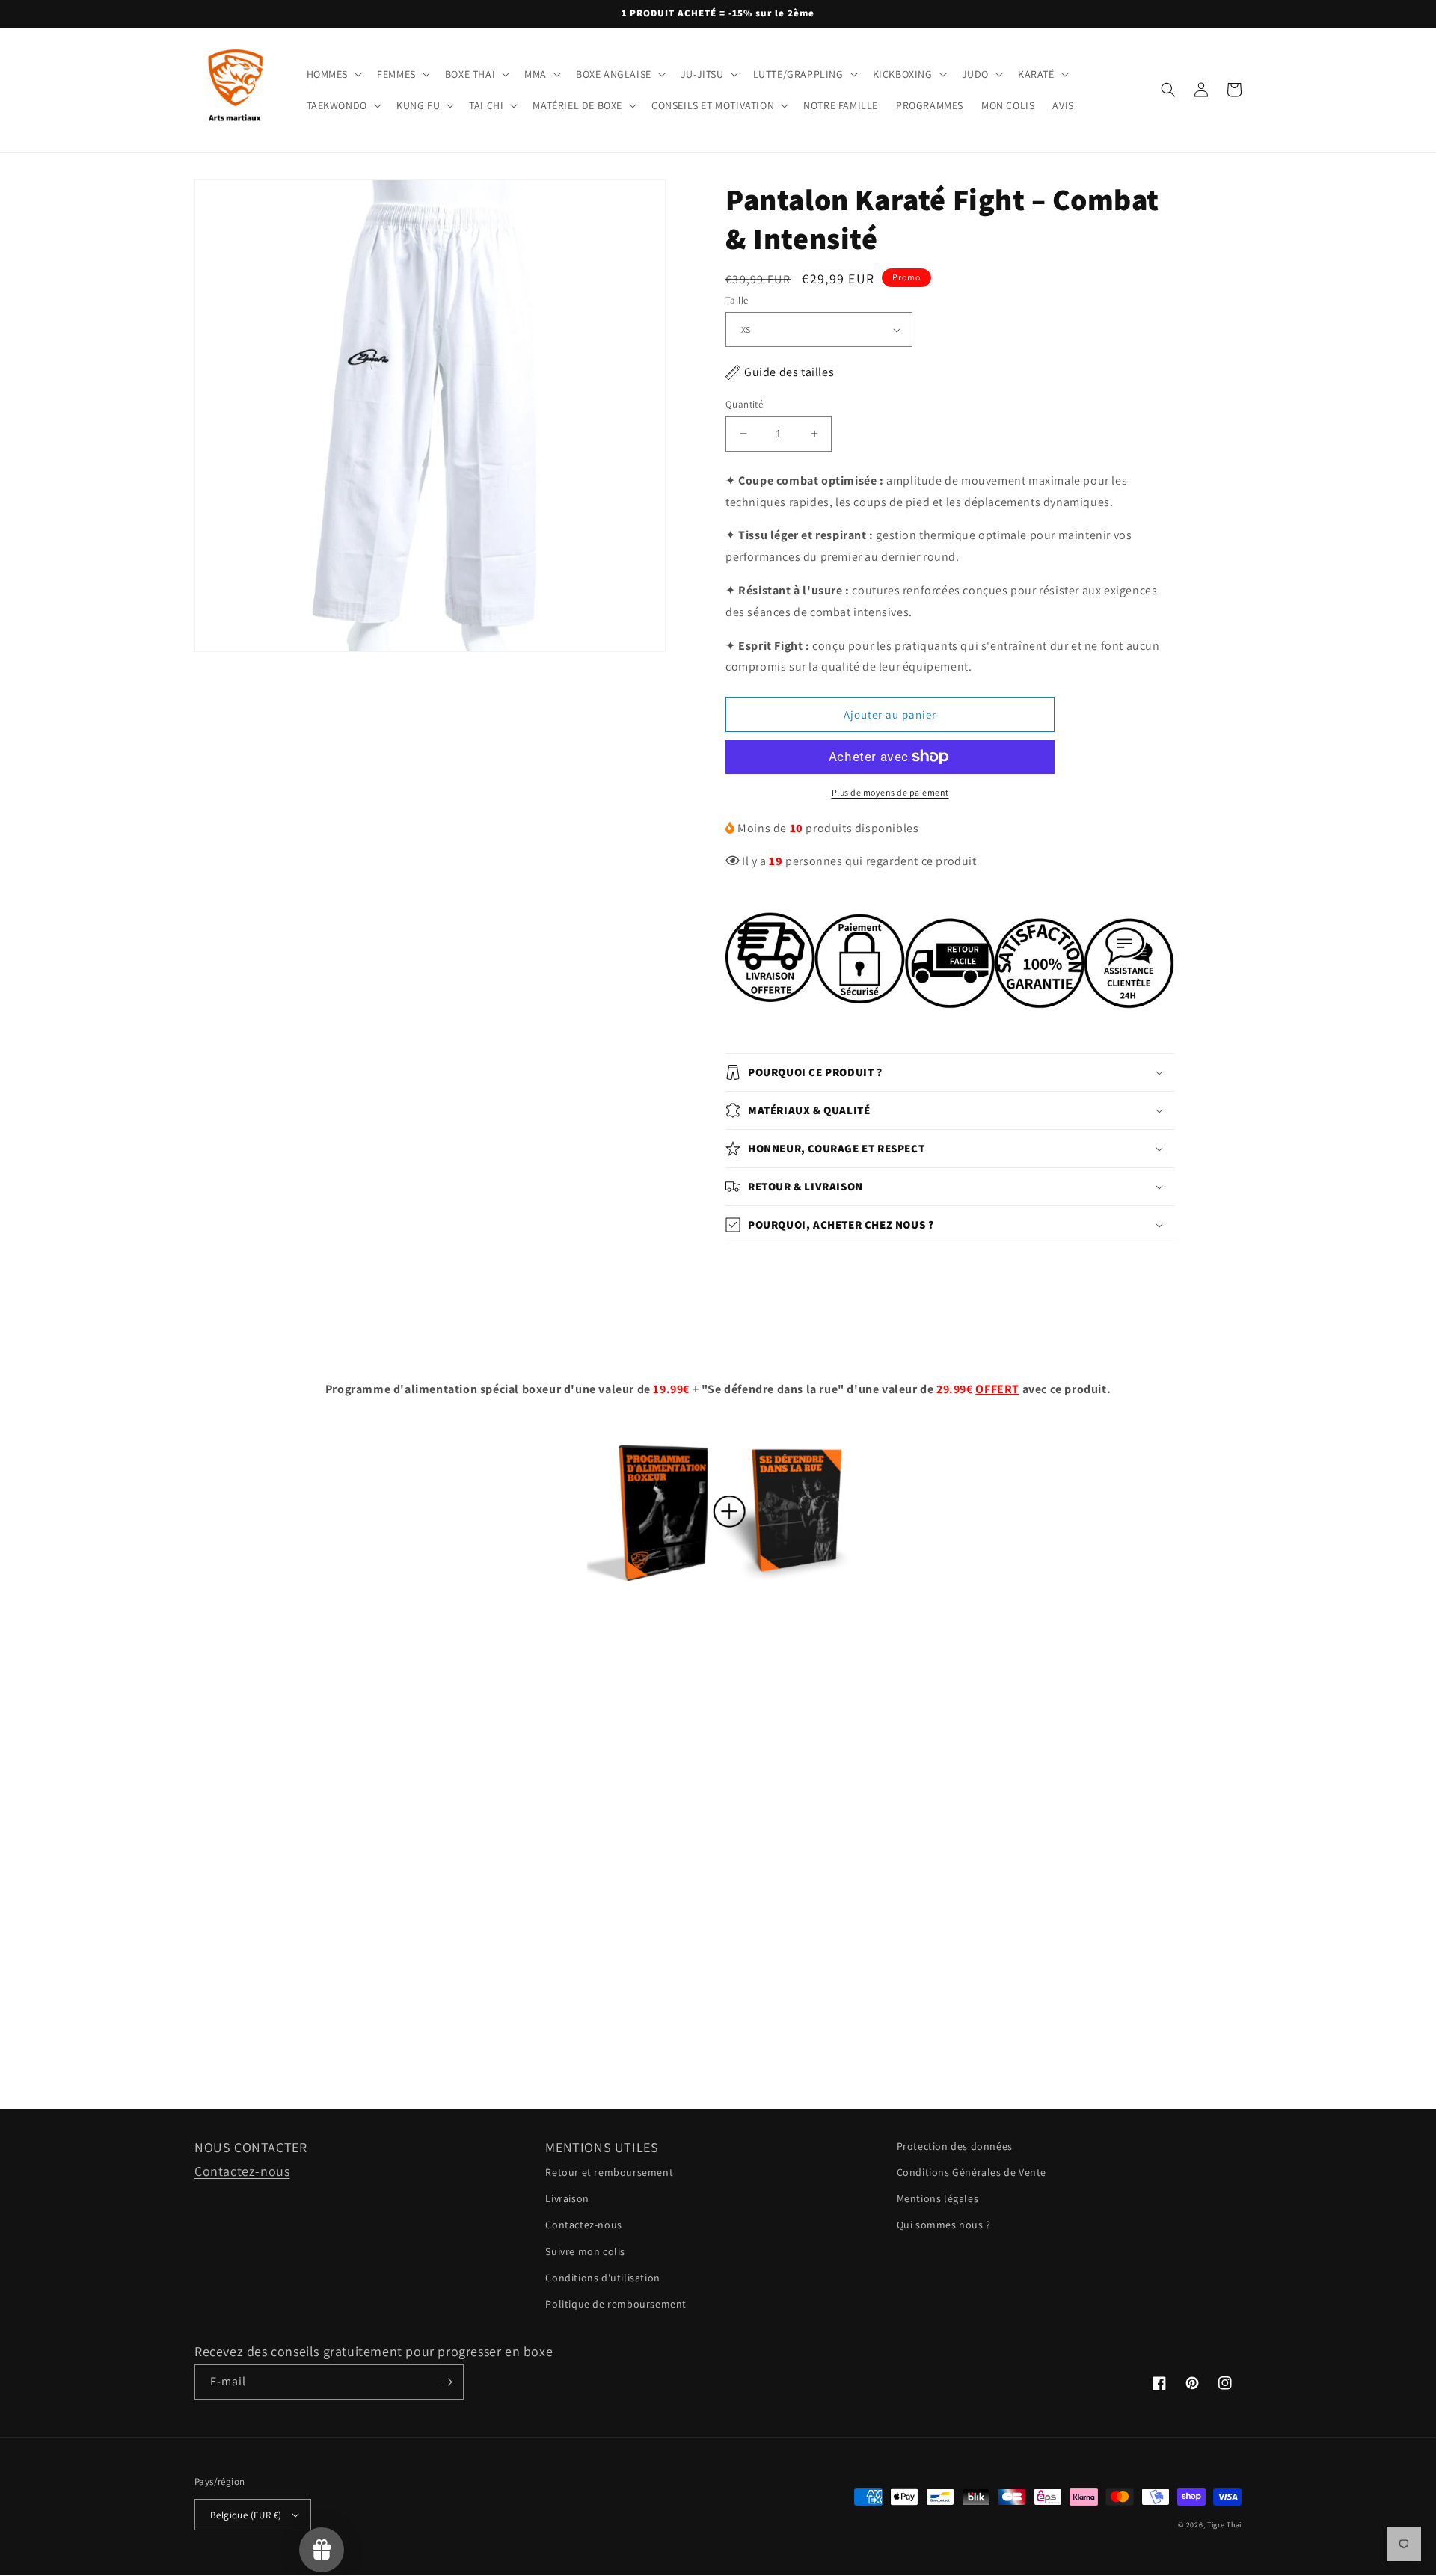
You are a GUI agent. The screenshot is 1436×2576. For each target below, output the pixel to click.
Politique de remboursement (616, 2304)
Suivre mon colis (585, 2251)
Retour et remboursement (609, 2172)
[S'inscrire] (447, 2382)
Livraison (567, 2198)
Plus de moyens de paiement (890, 792)
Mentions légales (938, 2198)
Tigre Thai (1224, 2525)
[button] (333, 74)
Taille (737, 300)
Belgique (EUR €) (246, 2515)
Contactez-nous (242, 2171)
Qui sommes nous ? (944, 2225)
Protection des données (955, 2146)
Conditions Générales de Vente (972, 2172)
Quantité (744, 404)
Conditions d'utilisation (602, 2278)
